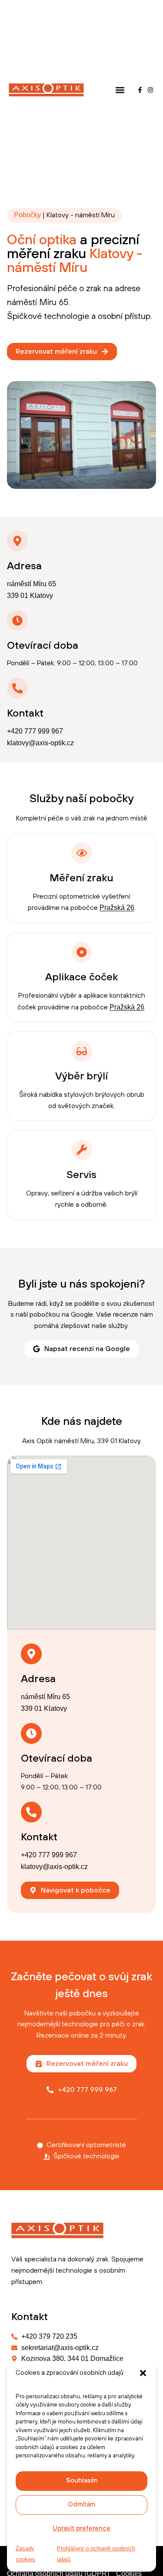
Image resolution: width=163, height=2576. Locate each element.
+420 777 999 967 (35, 731)
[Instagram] (151, 90)
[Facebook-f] (140, 90)
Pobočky (27, 215)
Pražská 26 (117, 908)
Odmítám (81, 2505)
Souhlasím (82, 2481)
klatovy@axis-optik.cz (40, 743)
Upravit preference (81, 2528)
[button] (143, 2373)
